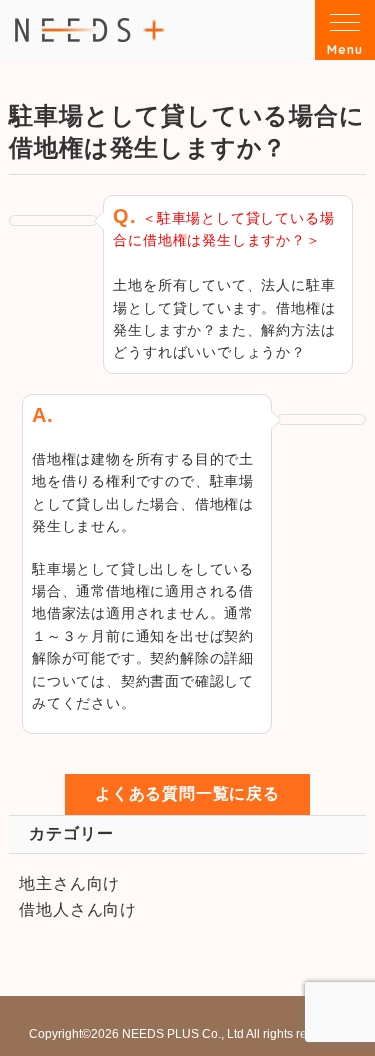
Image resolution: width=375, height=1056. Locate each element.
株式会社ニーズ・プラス (90, 29)
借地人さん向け (78, 909)
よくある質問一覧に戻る (187, 793)
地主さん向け (69, 883)
